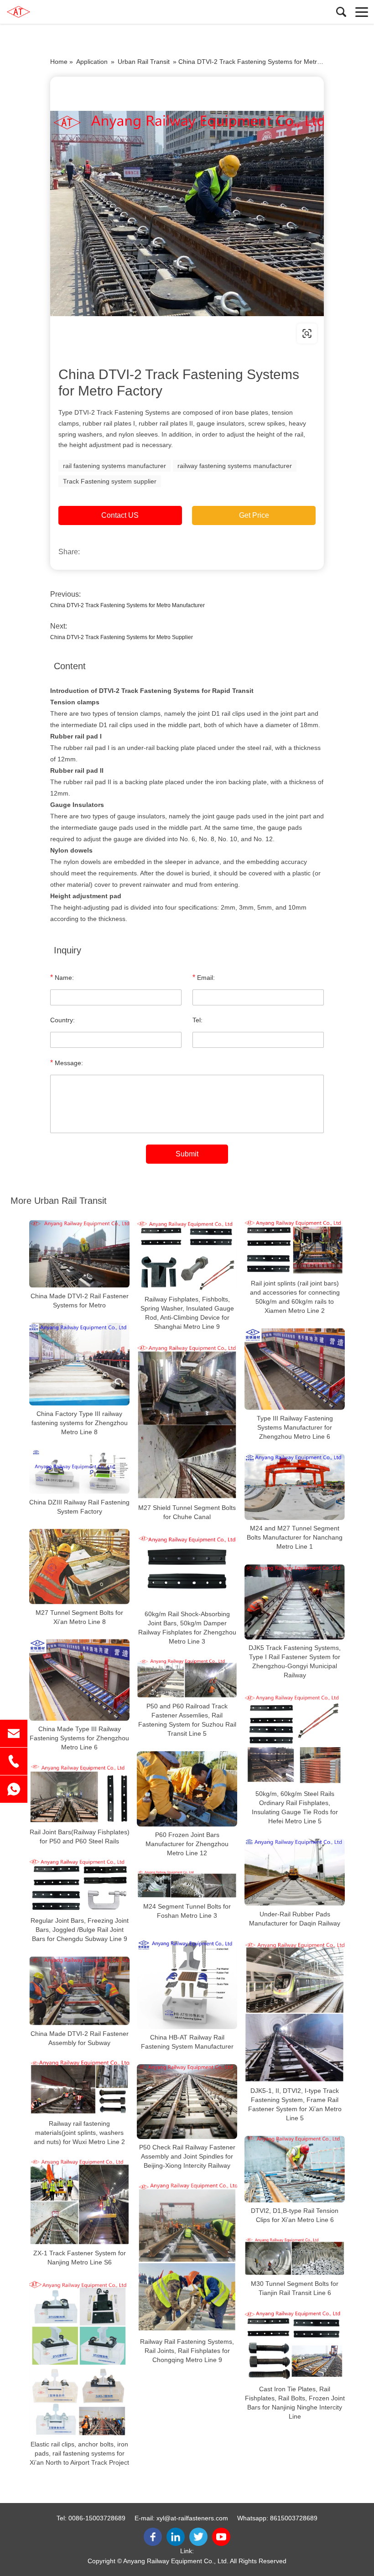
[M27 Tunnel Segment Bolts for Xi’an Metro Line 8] (79, 1567)
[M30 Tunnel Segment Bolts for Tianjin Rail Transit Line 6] (295, 2256)
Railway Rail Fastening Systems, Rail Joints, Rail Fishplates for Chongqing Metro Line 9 (187, 2351)
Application (92, 62)
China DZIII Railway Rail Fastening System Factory (79, 1507)
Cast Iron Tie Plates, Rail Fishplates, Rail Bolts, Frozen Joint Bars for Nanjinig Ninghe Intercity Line (295, 2403)
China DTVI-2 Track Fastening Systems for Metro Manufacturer (127, 605)
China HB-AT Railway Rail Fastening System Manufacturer (187, 2042)
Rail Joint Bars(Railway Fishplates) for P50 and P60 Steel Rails (80, 1837)
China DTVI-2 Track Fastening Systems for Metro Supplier (122, 637)
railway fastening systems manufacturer (235, 466)
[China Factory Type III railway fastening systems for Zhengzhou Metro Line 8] (79, 1364)
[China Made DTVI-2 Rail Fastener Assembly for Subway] (79, 1991)
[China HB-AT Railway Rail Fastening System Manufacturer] (187, 1984)
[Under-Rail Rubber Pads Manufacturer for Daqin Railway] (295, 1872)
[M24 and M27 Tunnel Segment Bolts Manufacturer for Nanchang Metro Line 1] (295, 1487)
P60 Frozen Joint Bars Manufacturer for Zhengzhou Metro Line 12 (187, 1844)
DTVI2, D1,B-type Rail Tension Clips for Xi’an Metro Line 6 (295, 2215)
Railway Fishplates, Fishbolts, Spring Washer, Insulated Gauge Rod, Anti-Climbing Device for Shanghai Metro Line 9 (187, 1313)
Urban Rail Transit (144, 62)
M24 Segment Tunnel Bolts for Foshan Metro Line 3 (187, 1911)
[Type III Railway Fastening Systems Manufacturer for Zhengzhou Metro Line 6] (295, 1369)
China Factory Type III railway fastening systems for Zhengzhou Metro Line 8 (80, 1423)
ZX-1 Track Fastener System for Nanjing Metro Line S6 (80, 2258)
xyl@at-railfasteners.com (192, 2518)
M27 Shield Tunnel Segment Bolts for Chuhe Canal (187, 1513)
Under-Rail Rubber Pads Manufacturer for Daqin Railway (295, 1919)
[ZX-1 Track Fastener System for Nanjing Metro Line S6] (79, 2202)
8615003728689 (294, 2518)
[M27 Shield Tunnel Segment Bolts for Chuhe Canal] (187, 1422)
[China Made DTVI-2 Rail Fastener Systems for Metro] (79, 1254)
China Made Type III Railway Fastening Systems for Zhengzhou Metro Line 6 (79, 1738)
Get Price (254, 515)
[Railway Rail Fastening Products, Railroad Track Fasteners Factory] (48, 12)
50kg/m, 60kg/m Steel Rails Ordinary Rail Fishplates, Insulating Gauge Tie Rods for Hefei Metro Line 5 (295, 1807)
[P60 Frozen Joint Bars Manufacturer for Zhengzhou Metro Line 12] (187, 1789)
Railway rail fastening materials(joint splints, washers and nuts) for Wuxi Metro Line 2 (79, 2132)
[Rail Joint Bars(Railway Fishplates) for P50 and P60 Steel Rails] (79, 1794)
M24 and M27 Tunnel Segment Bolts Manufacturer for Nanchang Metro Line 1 (295, 1537)
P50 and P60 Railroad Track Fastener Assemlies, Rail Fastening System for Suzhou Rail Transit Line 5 (187, 1720)
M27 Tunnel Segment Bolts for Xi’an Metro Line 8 (79, 1617)
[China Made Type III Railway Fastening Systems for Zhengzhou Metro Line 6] (79, 1680)
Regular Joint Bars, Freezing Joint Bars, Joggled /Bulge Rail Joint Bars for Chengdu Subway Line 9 (80, 1930)
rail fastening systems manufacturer (114, 466)
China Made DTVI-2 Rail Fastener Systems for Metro (80, 1301)
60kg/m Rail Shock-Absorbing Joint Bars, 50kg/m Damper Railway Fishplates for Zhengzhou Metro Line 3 (187, 1628)
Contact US (120, 515)
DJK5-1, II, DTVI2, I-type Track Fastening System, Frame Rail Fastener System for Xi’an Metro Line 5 (295, 2104)
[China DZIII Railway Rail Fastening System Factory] (79, 1472)
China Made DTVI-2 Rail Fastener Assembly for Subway (80, 2038)
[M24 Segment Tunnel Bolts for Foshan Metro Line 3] (187, 1884)
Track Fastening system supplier (110, 481)
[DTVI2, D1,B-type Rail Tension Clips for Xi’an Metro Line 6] (295, 2169)
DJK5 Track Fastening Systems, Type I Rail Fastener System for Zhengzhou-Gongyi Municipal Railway (295, 1661)
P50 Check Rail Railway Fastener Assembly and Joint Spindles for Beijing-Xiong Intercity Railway (187, 2156)
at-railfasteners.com (108, 333)
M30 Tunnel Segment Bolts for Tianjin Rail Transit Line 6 (295, 2288)
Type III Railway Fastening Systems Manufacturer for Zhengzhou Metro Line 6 (295, 1427)
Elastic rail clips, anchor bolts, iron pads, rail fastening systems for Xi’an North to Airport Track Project (79, 2453)
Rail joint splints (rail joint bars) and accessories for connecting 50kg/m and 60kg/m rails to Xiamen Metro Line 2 (295, 1297)
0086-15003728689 (97, 2518)
